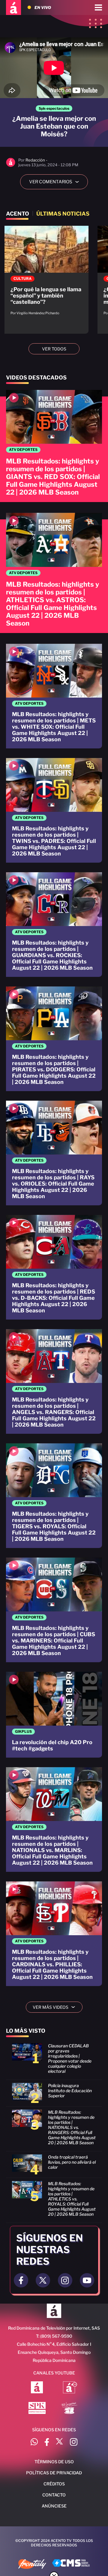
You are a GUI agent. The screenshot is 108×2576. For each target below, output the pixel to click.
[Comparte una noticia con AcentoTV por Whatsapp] (34, 2443)
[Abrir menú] (98, 7)
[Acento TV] (13, 7)
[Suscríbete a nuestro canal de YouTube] (87, 2280)
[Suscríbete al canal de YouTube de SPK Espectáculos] (37, 2409)
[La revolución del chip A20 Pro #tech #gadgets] (54, 1715)
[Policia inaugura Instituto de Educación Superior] (54, 2095)
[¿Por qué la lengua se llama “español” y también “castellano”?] (46, 274)
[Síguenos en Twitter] (59, 2443)
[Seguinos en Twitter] (43, 2280)
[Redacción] (11, 166)
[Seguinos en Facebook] (21, 2280)
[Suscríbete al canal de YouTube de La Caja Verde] (70, 2409)
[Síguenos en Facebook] (47, 2443)
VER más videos (56, 2007)
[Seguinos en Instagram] (65, 2280)
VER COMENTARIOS (56, 182)
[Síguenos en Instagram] (74, 2443)
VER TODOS (54, 349)
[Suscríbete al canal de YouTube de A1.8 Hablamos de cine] (70, 2388)
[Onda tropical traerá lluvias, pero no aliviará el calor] (54, 2166)
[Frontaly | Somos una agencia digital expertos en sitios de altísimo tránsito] (32, 2565)
